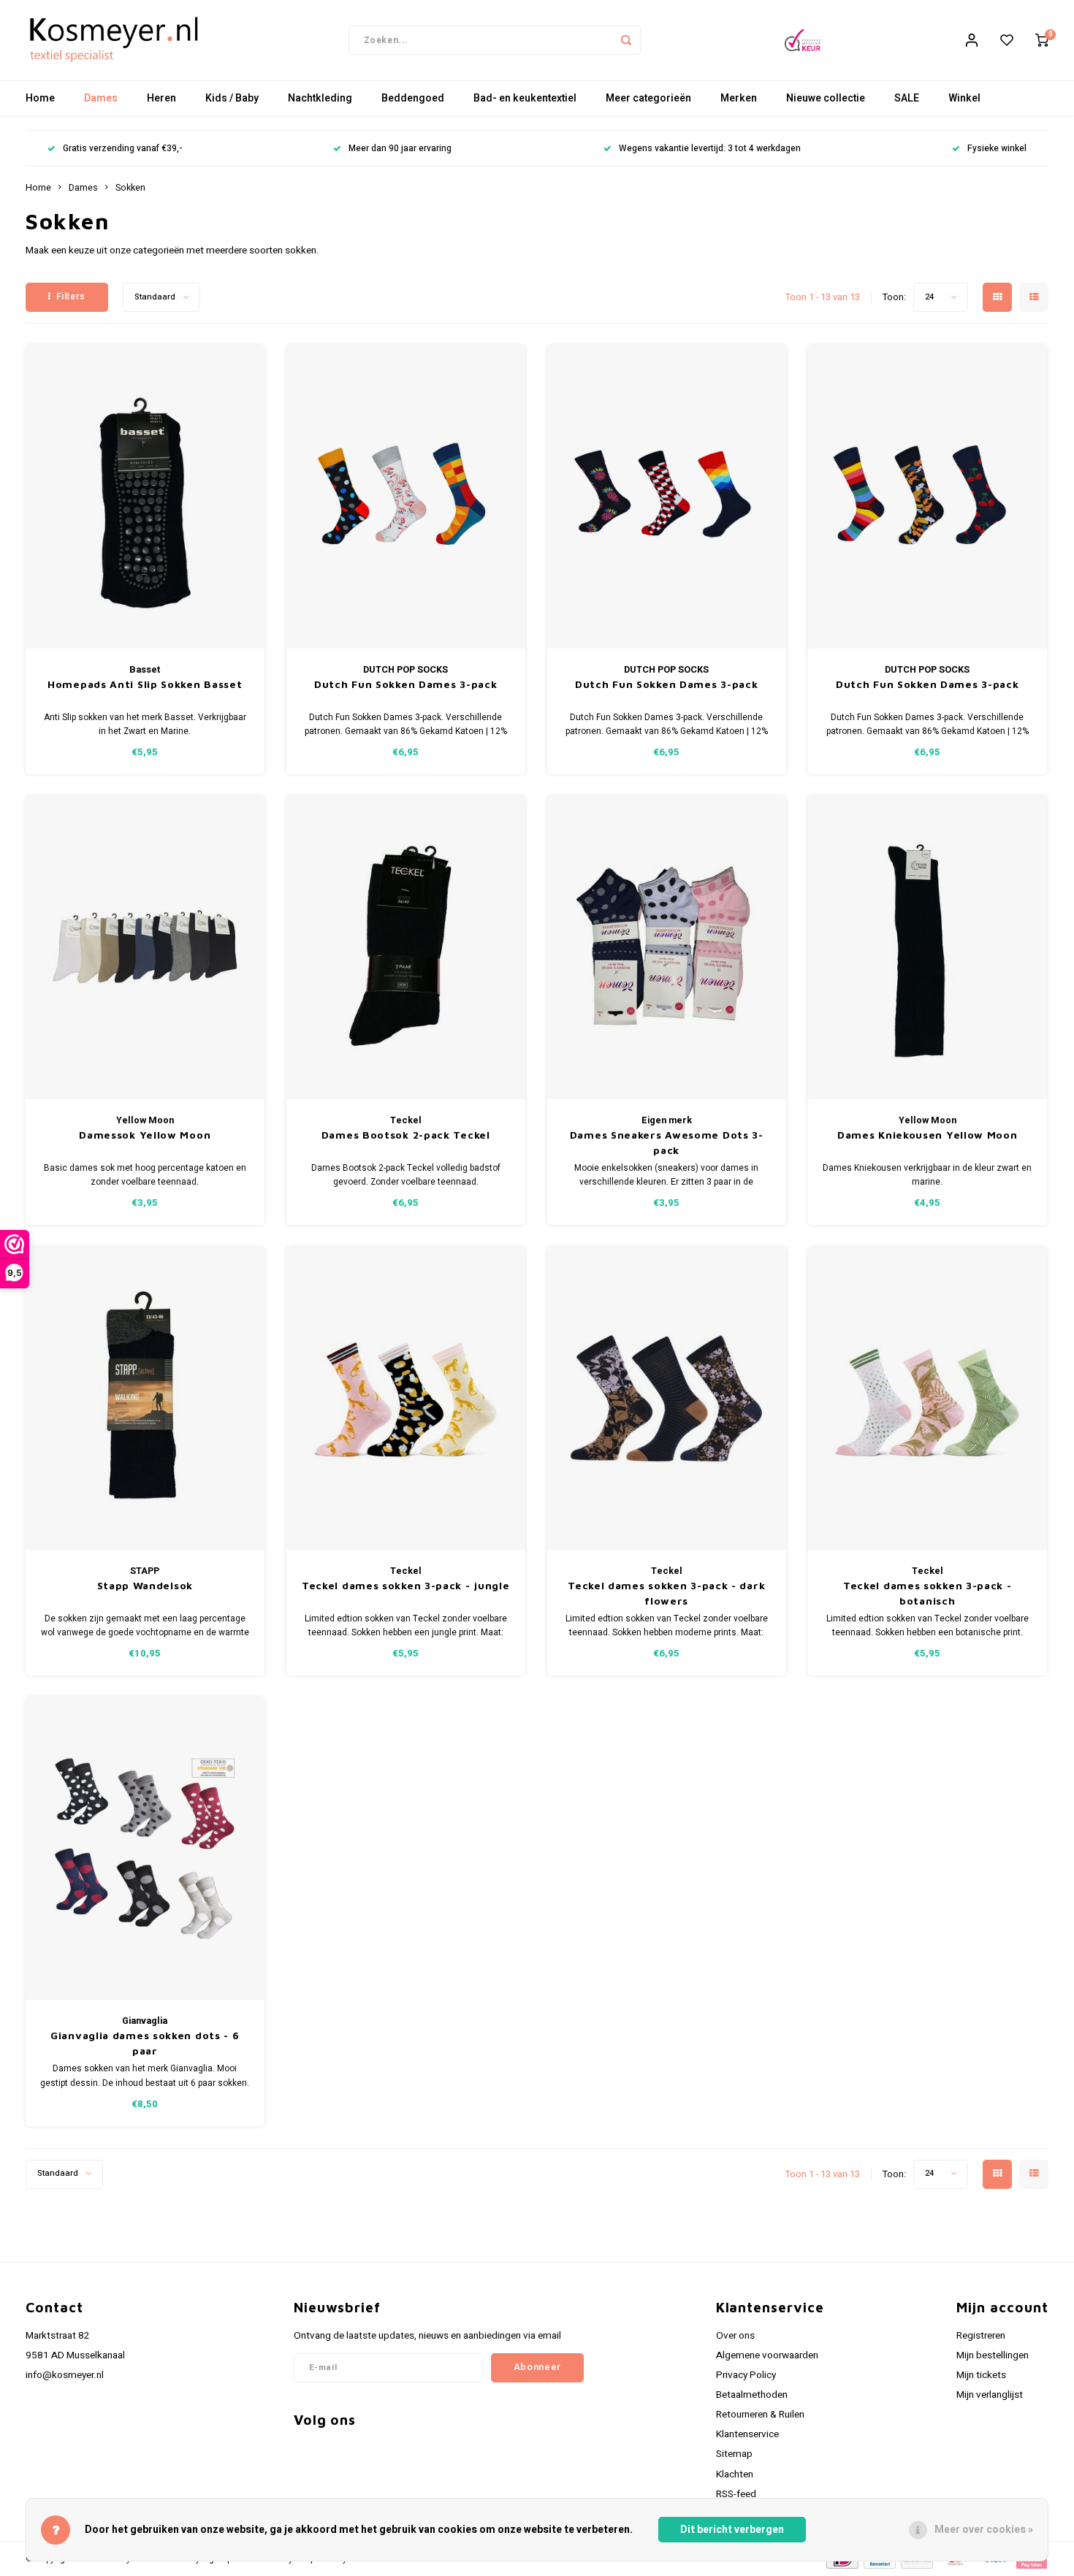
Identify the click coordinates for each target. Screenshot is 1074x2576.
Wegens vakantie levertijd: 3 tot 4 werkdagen (710, 149)
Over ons (735, 2336)
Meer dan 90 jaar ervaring (400, 149)
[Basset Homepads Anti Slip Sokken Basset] (145, 497)
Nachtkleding (320, 98)
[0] (1042, 40)
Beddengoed (413, 98)
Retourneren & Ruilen (760, 2415)
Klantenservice (747, 2434)
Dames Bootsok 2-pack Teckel (406, 1135)
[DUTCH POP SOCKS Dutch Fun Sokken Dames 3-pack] (406, 497)
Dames (101, 98)
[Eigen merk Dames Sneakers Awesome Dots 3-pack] (667, 948)
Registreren (981, 2336)
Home (40, 98)
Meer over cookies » (984, 2530)
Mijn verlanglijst (990, 2395)
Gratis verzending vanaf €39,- (122, 149)
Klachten (735, 2474)
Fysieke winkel (997, 149)
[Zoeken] (626, 40)
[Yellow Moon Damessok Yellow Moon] (145, 948)
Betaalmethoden (752, 2395)
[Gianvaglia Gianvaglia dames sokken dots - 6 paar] (145, 1849)
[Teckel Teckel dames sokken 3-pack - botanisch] (928, 1398)
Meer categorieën (648, 98)
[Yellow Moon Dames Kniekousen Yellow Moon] (928, 948)
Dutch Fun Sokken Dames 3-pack (405, 684)
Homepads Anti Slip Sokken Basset (145, 684)
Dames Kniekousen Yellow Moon (928, 1135)
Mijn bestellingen (993, 2355)
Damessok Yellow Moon (145, 1135)
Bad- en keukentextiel (525, 98)
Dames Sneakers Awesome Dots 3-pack (667, 1142)
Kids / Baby (232, 98)
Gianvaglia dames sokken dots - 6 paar (145, 2043)
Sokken (130, 188)
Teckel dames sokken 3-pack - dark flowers (666, 1593)
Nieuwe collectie (826, 98)
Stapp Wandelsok (145, 1585)
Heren (161, 98)
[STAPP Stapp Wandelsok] (145, 1398)
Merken (739, 98)
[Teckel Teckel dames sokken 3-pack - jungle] (406, 1398)
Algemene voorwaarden (767, 2355)
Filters (71, 297)
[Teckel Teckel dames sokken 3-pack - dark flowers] (667, 1398)
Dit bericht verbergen (732, 2530)
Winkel (964, 98)
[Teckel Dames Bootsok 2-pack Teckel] (406, 948)
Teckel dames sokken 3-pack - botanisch (928, 1593)
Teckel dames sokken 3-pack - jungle (406, 1585)
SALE (907, 98)
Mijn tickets (981, 2375)
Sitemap (734, 2454)
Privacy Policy (746, 2375)
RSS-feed (736, 2494)
